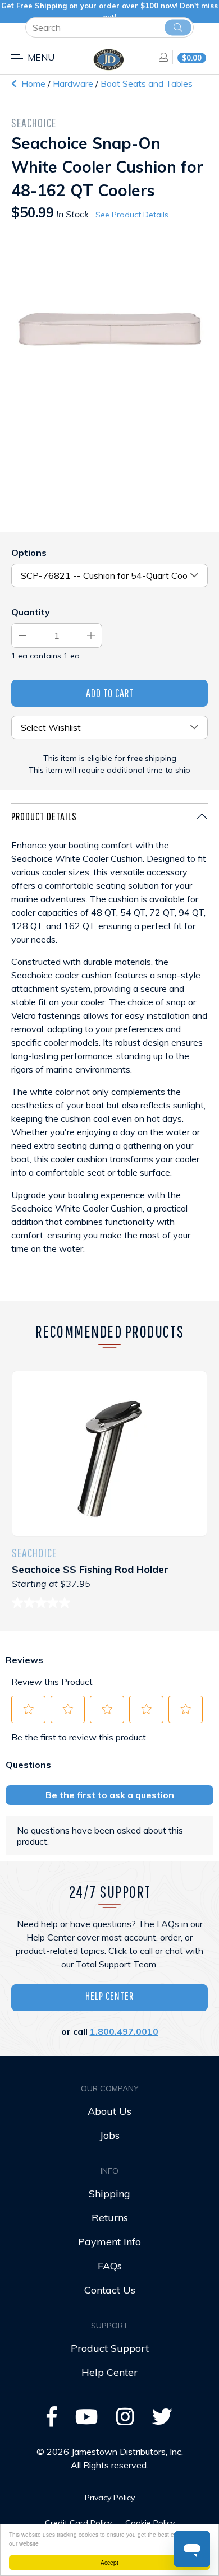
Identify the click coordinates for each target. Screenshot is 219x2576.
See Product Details (132, 215)
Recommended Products (110, 1331)
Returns (110, 2218)
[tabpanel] (109, 1045)
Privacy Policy (110, 2498)
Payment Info (109, 2242)
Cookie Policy (150, 2523)
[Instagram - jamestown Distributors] (125, 2420)
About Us (109, 2111)
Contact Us (110, 2290)
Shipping (109, 2194)
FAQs (110, 2266)
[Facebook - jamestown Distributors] (52, 2420)
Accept (109, 2562)
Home (32, 83)
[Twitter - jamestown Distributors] (162, 2420)
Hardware (74, 83)
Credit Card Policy (78, 2523)
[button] (29, 1709)
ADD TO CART (110, 693)
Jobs (110, 2135)
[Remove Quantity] (22, 635)
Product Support (110, 2348)
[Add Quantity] (91, 635)
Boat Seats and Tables (147, 83)
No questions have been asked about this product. (100, 1836)
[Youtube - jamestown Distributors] (87, 2420)
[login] (160, 57)
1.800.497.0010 (124, 2031)
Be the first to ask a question (110, 1795)
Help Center (109, 1996)
